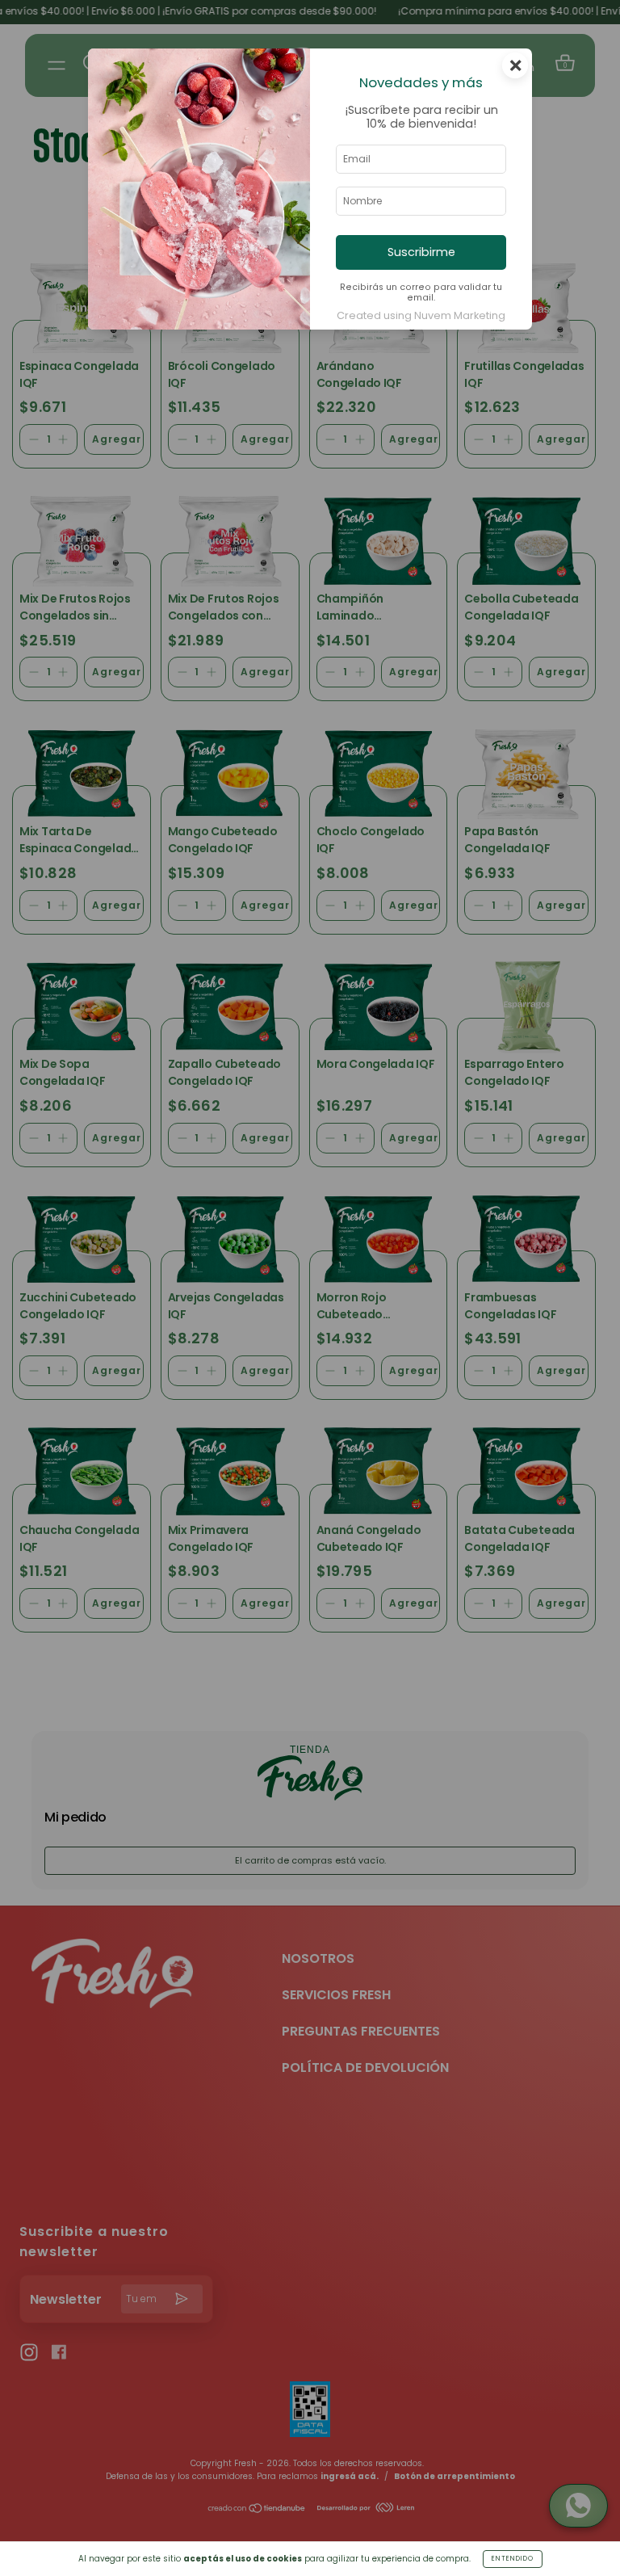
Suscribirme (421, 252)
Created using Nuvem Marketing (421, 315)
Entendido (513, 2559)
